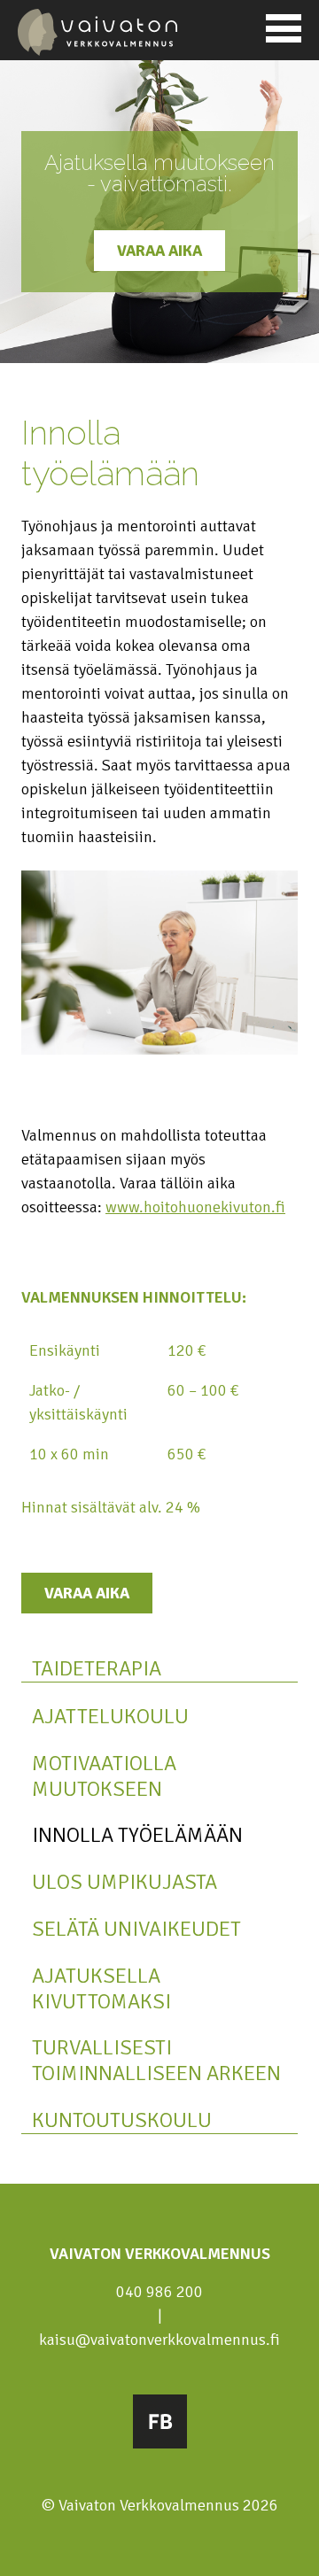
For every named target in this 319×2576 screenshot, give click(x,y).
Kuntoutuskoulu (122, 2120)
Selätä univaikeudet (136, 1929)
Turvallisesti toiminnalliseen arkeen (156, 2061)
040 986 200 (159, 2292)
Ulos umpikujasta (124, 1882)
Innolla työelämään (137, 1835)
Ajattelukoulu (110, 1717)
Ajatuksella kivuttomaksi (101, 1989)
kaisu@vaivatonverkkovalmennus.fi (159, 2340)
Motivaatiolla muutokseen (104, 1776)
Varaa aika (159, 251)
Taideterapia (97, 1669)
